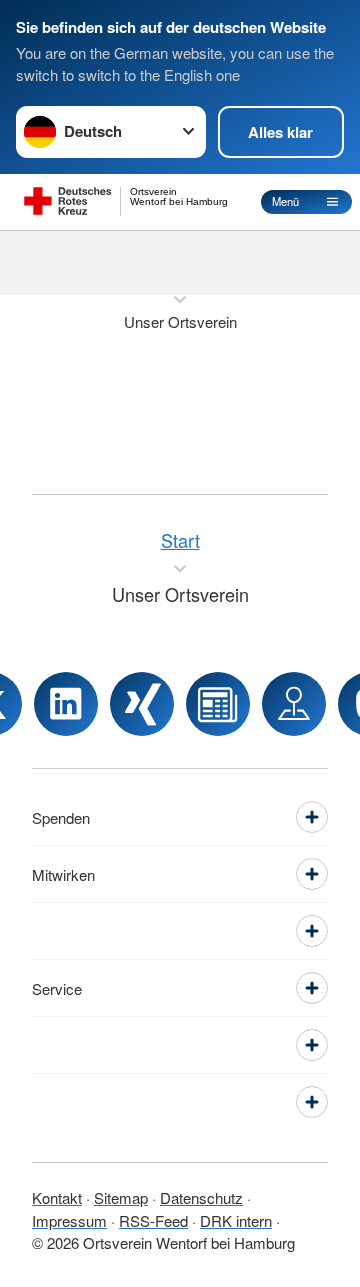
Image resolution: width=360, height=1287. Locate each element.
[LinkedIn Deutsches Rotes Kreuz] (66, 704)
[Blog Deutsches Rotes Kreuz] (218, 704)
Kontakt (57, 1197)
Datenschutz (201, 1197)
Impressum (69, 1220)
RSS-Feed (153, 1220)
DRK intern (236, 1220)
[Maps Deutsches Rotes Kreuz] (294, 704)
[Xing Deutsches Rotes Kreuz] (142, 704)
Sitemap (121, 1197)
